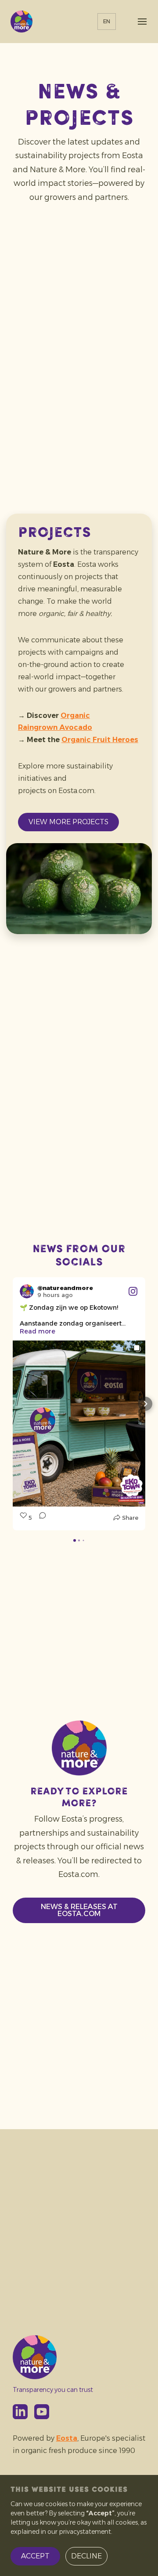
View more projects (68, 822)
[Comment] (40, 1518)
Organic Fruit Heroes (100, 740)
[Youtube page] (42, 2412)
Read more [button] (38, 1331)
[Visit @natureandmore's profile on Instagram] (27, 1291)
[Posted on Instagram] (133, 1291)
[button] (13, 1404)
